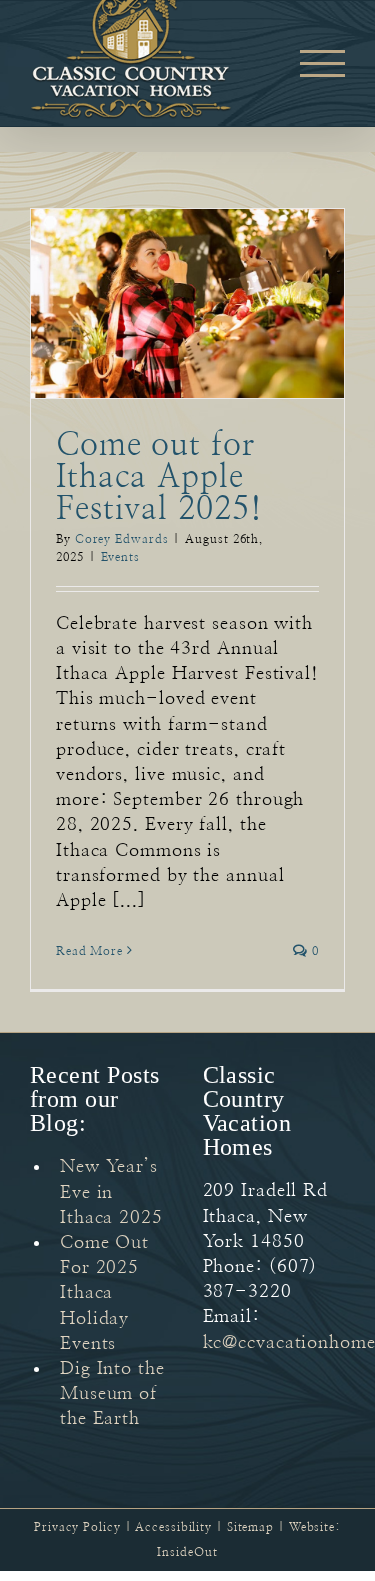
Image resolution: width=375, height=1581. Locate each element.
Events (120, 557)
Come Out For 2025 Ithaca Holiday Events (104, 1293)
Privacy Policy (77, 1527)
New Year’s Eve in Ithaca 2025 (111, 1192)
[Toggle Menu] (322, 63)
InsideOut (187, 1552)
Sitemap (250, 1527)
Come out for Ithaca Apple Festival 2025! (159, 477)
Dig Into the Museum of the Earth (112, 1394)
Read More (89, 951)
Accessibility (173, 1527)
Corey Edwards (122, 539)
